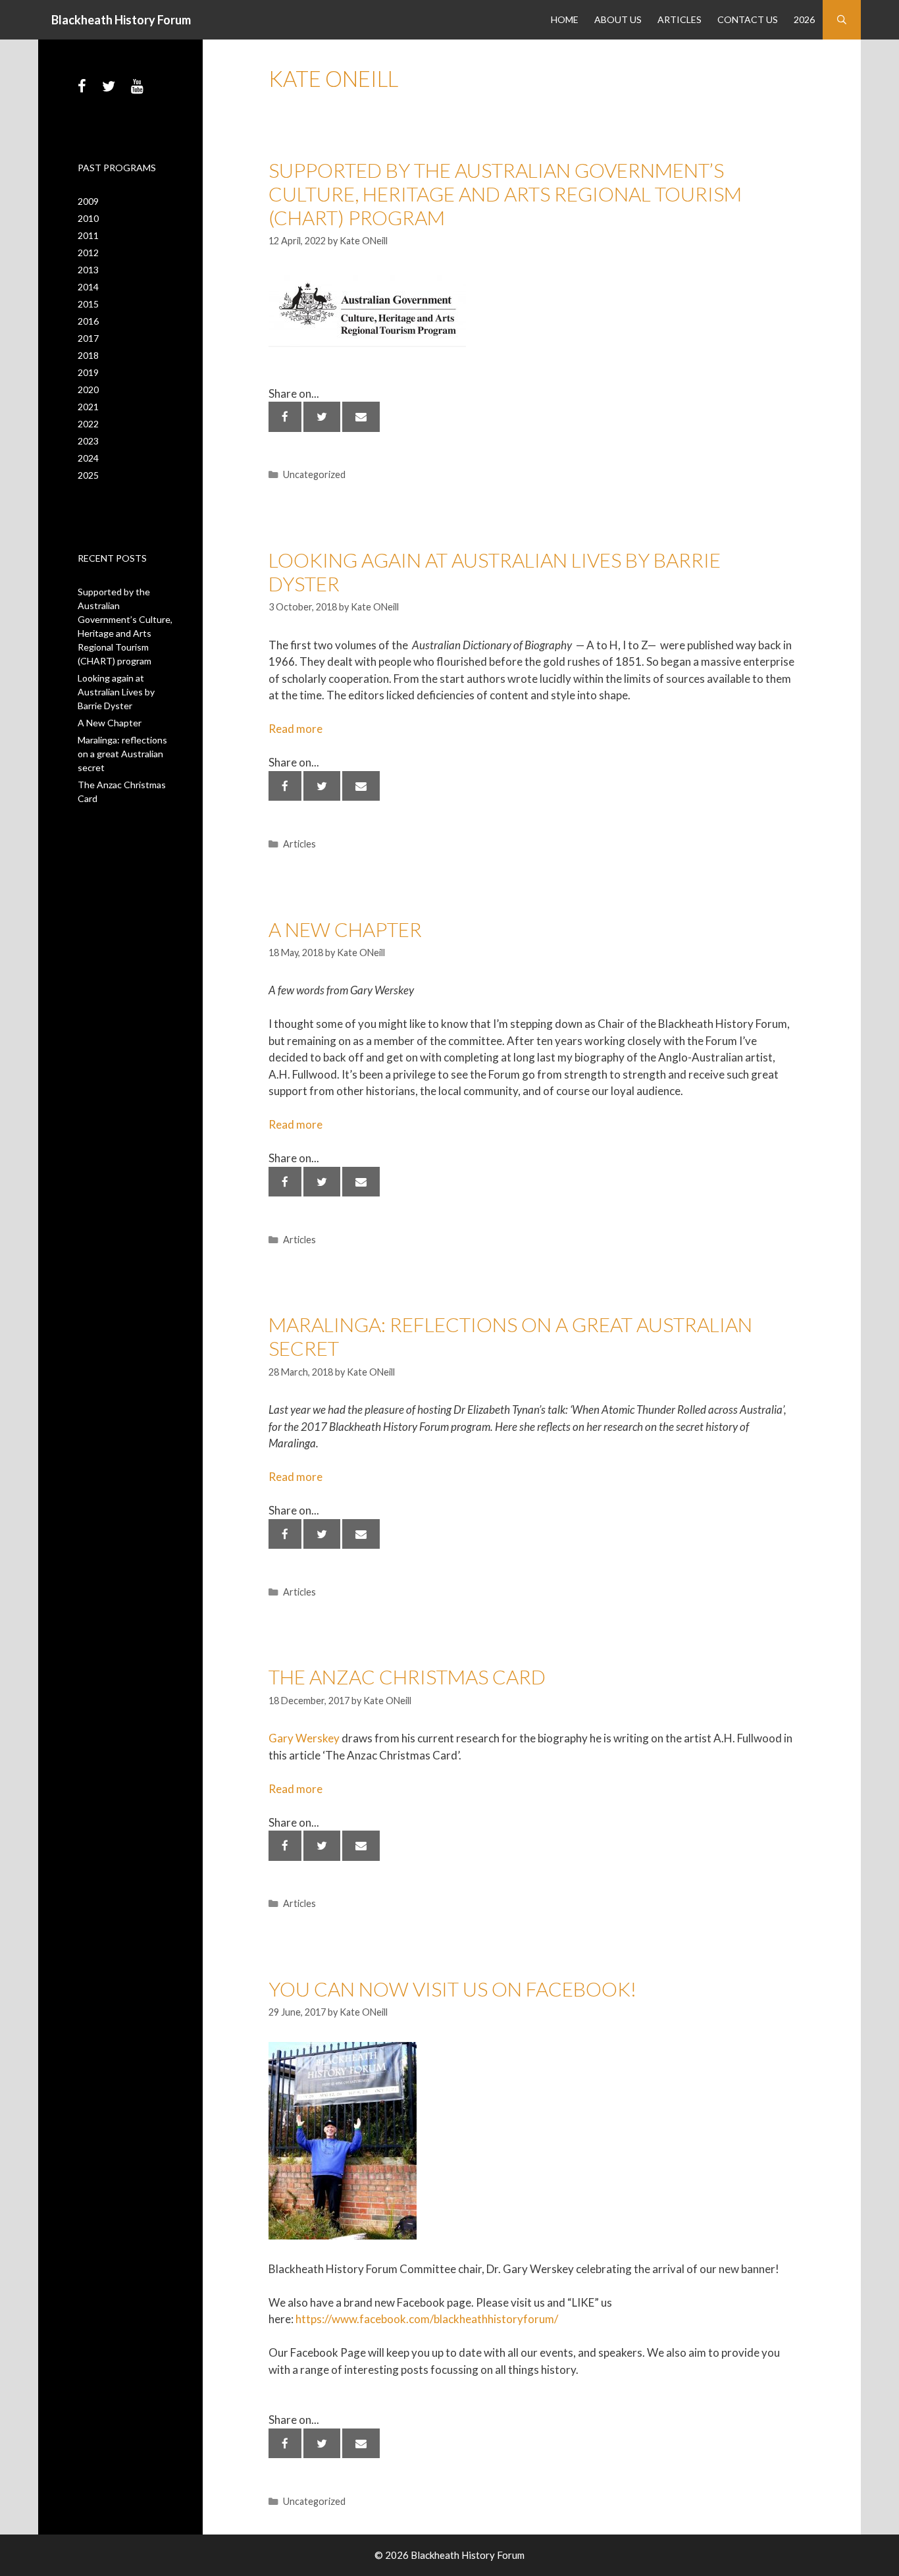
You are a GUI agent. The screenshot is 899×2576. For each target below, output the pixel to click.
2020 (88, 389)
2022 (88, 424)
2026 (804, 19)
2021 (88, 407)
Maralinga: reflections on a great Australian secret (122, 754)
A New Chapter (345, 929)
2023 (88, 441)
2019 (88, 372)
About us (618, 19)
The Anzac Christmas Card (407, 1677)
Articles (680, 19)
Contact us (748, 19)
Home (565, 19)
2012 (88, 253)
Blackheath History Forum (121, 20)
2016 (88, 321)
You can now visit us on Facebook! (452, 1989)
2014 (88, 287)
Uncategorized (314, 474)
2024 (88, 458)
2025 (88, 475)
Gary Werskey (304, 1738)
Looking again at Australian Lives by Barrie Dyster (116, 692)
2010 (88, 218)
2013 (88, 270)
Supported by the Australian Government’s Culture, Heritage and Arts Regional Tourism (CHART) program (505, 194)
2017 (88, 338)
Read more (295, 729)
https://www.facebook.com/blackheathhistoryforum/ (429, 2319)
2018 (88, 355)
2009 (88, 201)
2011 (88, 235)
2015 (88, 304)
